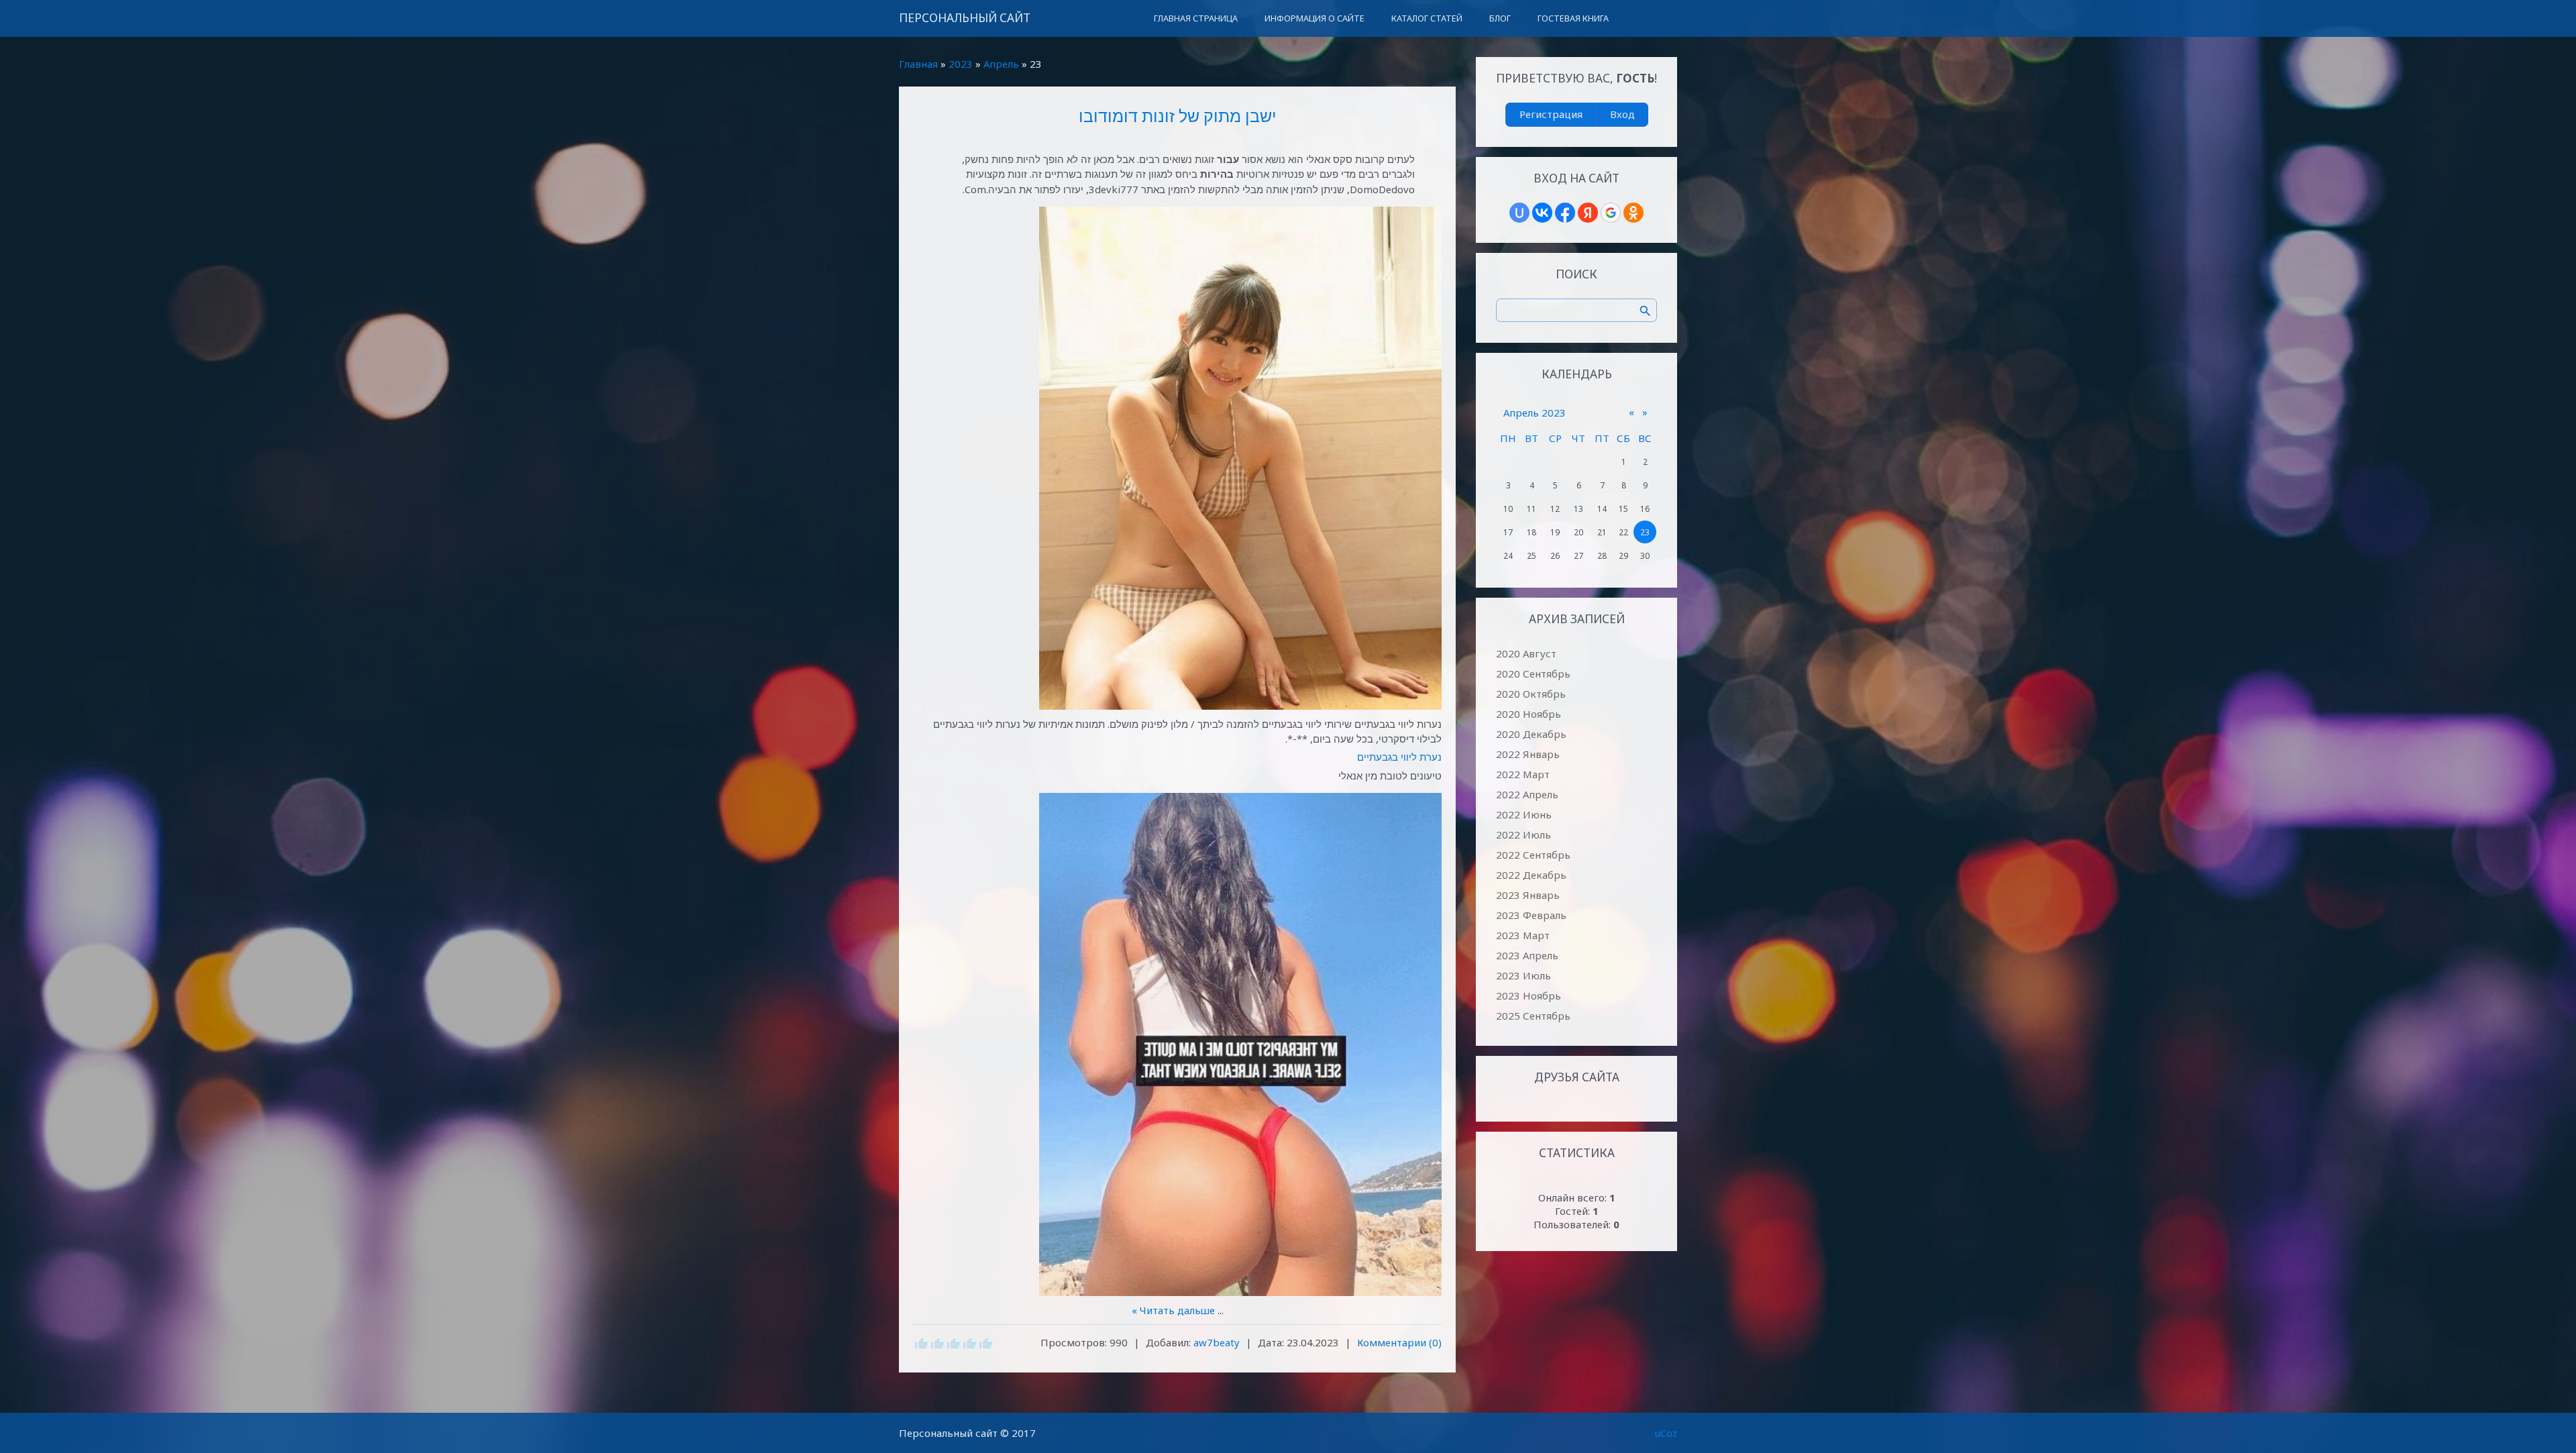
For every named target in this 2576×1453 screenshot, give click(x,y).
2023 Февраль (1531, 915)
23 (1645, 532)
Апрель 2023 (1535, 413)
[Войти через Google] (1611, 213)
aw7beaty (1217, 1342)
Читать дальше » (1173, 1310)
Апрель (1001, 64)
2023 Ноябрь (1528, 995)
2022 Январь (1528, 754)
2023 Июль (1523, 975)
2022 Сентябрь (1533, 855)
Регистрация (1551, 114)
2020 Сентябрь (1533, 674)
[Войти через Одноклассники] (1633, 213)
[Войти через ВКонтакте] (1542, 213)
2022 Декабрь (1531, 875)
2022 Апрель (1527, 794)
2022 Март (1523, 774)
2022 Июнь (1524, 814)
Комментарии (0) (1399, 1342)
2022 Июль (1523, 835)
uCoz (1666, 1433)
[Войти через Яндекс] (1588, 213)
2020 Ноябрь (1528, 714)
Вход (1622, 114)
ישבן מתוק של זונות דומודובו (1178, 115)
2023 (961, 64)
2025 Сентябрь (1533, 1016)
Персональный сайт (965, 18)
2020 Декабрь (1531, 734)
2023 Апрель (1527, 955)
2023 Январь (1528, 895)
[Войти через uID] (1519, 213)
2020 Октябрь (1531, 694)
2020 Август (1526, 653)
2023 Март (1523, 935)
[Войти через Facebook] (1565, 213)
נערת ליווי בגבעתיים (1399, 757)
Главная (918, 64)
